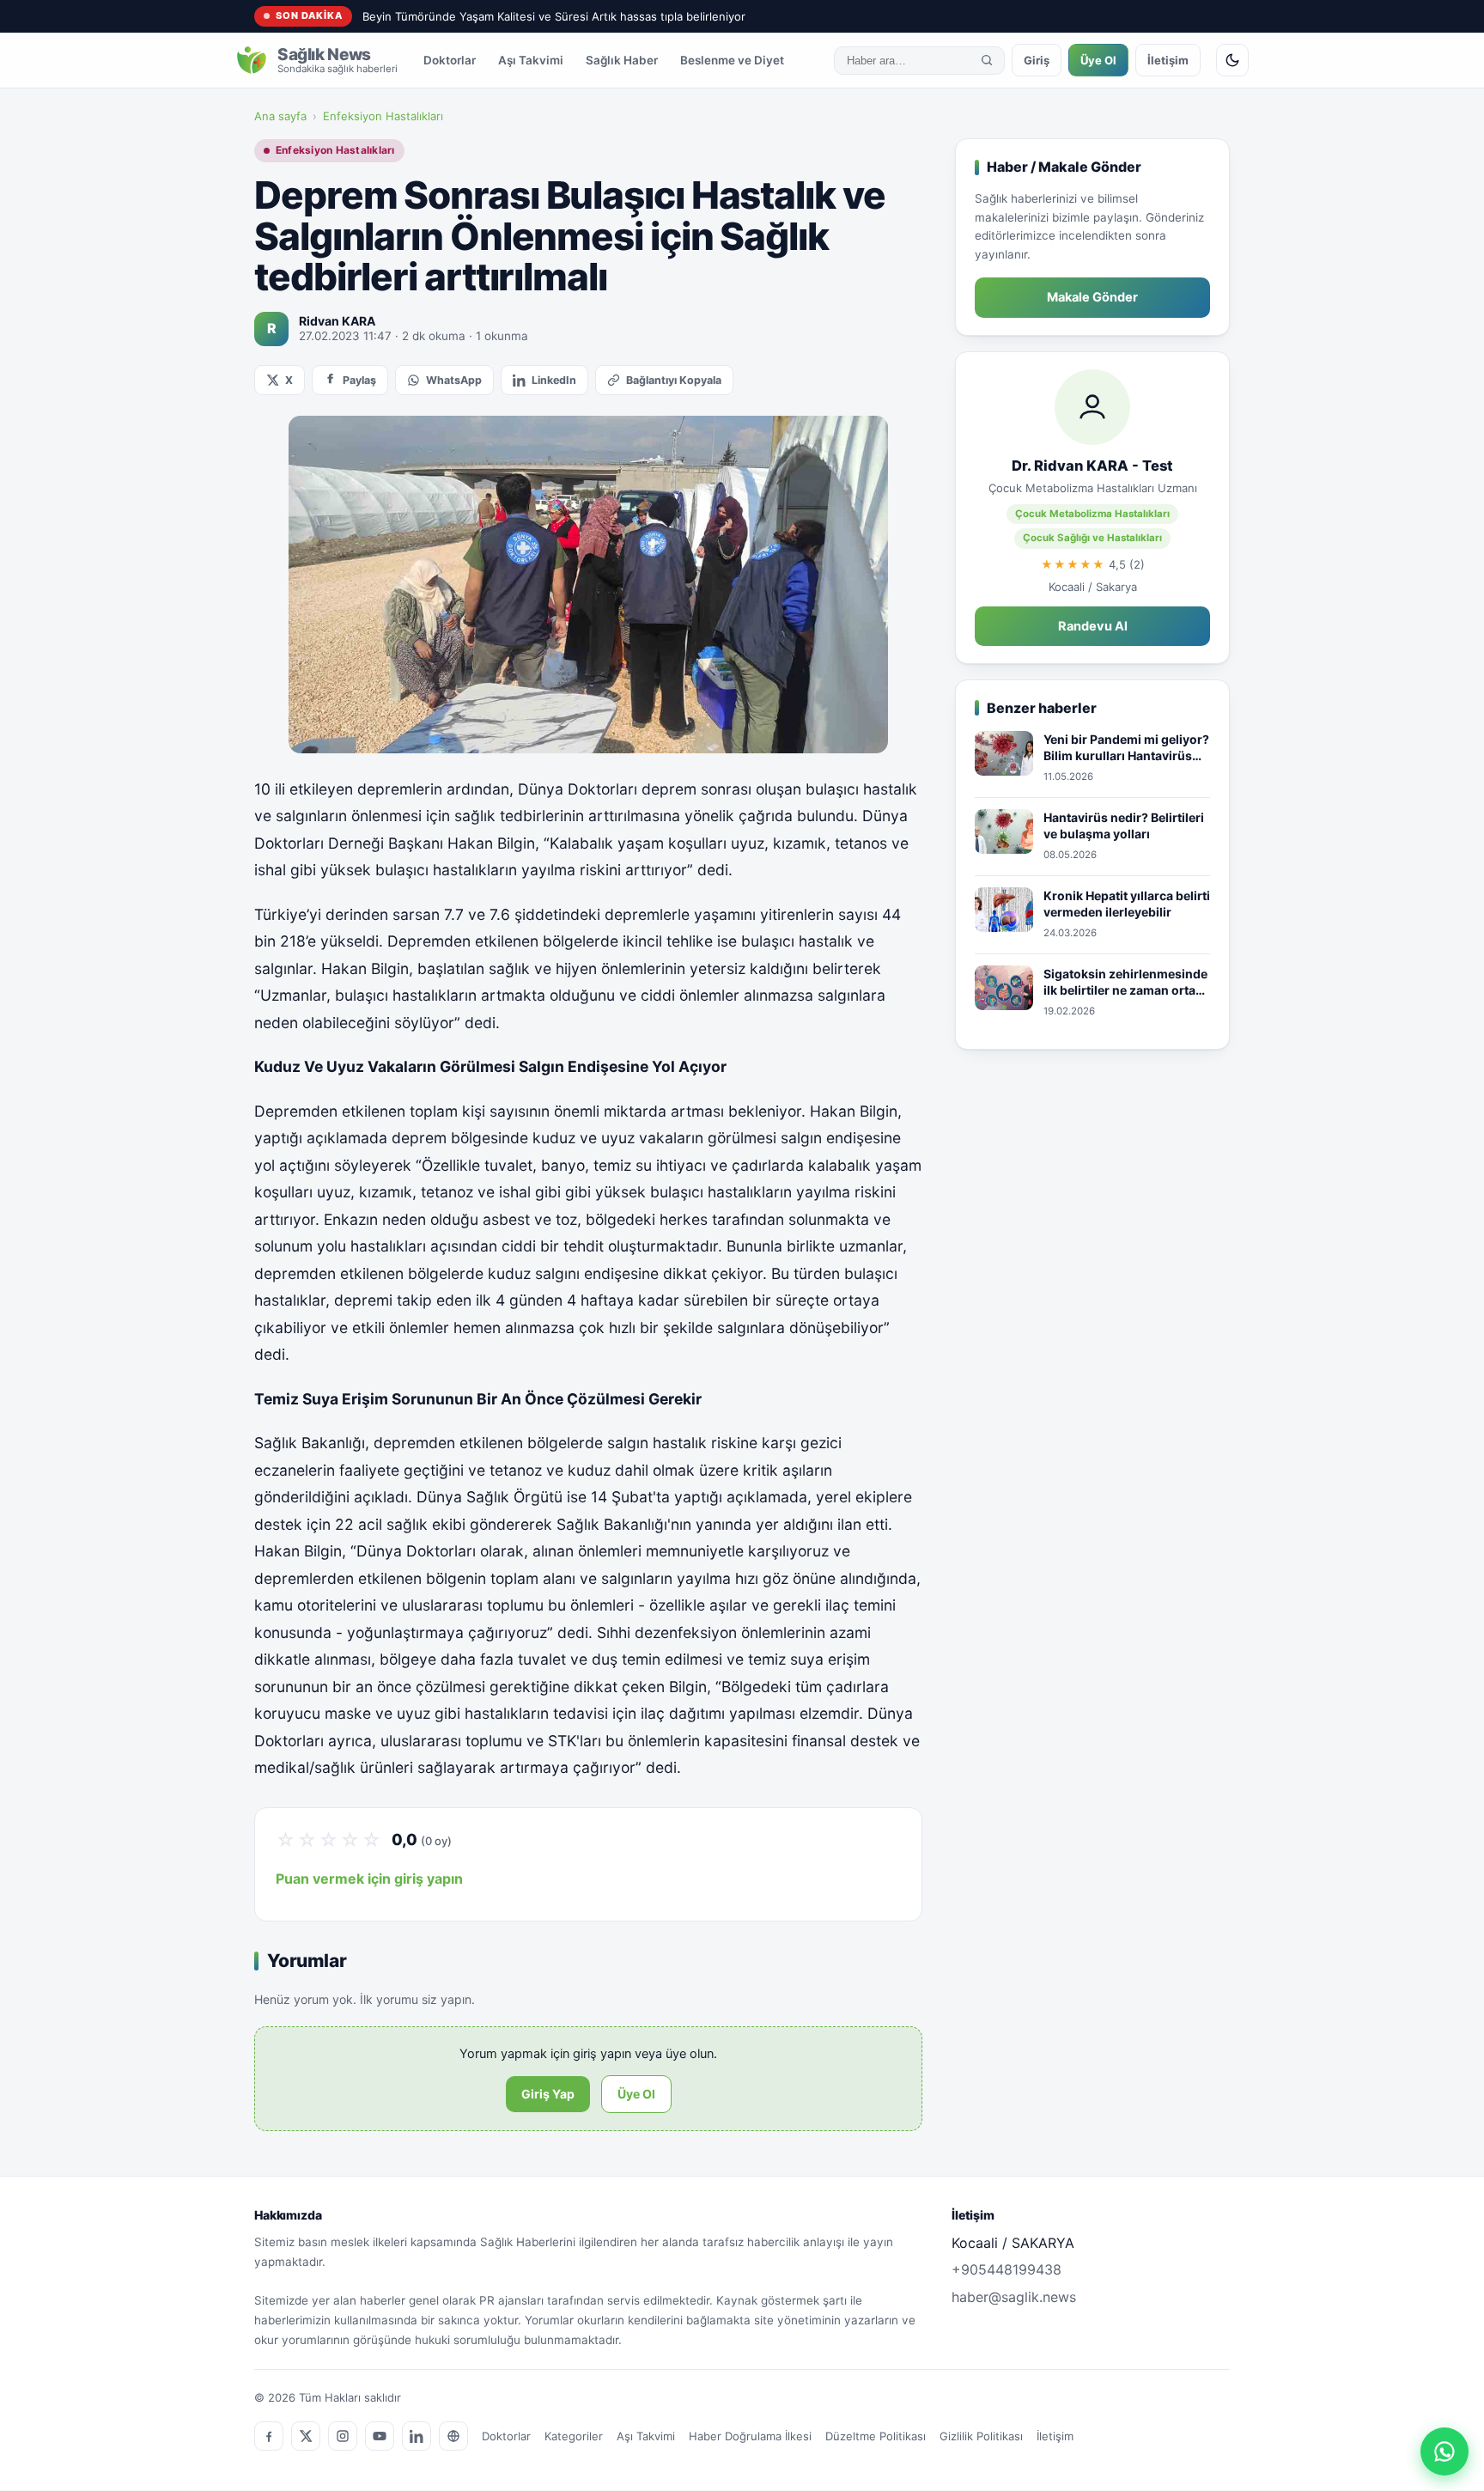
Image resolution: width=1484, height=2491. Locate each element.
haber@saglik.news (1014, 2297)
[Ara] (987, 60)
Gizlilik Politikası (981, 2436)
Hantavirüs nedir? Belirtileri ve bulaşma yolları (1124, 826)
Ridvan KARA (337, 321)
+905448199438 (1007, 2269)
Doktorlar (450, 60)
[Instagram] (343, 2436)
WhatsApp (454, 380)
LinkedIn (554, 380)
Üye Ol (1098, 60)
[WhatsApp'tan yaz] (1444, 2451)
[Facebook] (269, 2436)
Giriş (1037, 60)
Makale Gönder (1092, 297)
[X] (306, 2436)
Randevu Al (1093, 626)
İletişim (1168, 60)
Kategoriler (574, 2436)
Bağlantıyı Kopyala (674, 380)
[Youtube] (380, 2436)
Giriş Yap (548, 2094)
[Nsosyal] (453, 2436)
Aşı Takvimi (531, 60)
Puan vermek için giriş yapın (369, 1879)
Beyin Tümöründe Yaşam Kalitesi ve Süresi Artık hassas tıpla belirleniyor (554, 16)
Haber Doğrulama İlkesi (750, 2436)
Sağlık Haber (622, 60)
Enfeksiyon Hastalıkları (383, 116)
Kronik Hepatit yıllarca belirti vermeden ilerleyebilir (1127, 904)
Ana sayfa (280, 116)
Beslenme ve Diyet (732, 60)
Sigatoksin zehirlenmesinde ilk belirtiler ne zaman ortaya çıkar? (1126, 983)
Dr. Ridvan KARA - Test (1092, 466)
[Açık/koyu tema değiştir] (1232, 60)
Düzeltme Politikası (876, 2436)
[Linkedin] (417, 2436)
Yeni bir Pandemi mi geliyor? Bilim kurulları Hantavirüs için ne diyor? (1126, 748)
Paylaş (359, 380)
